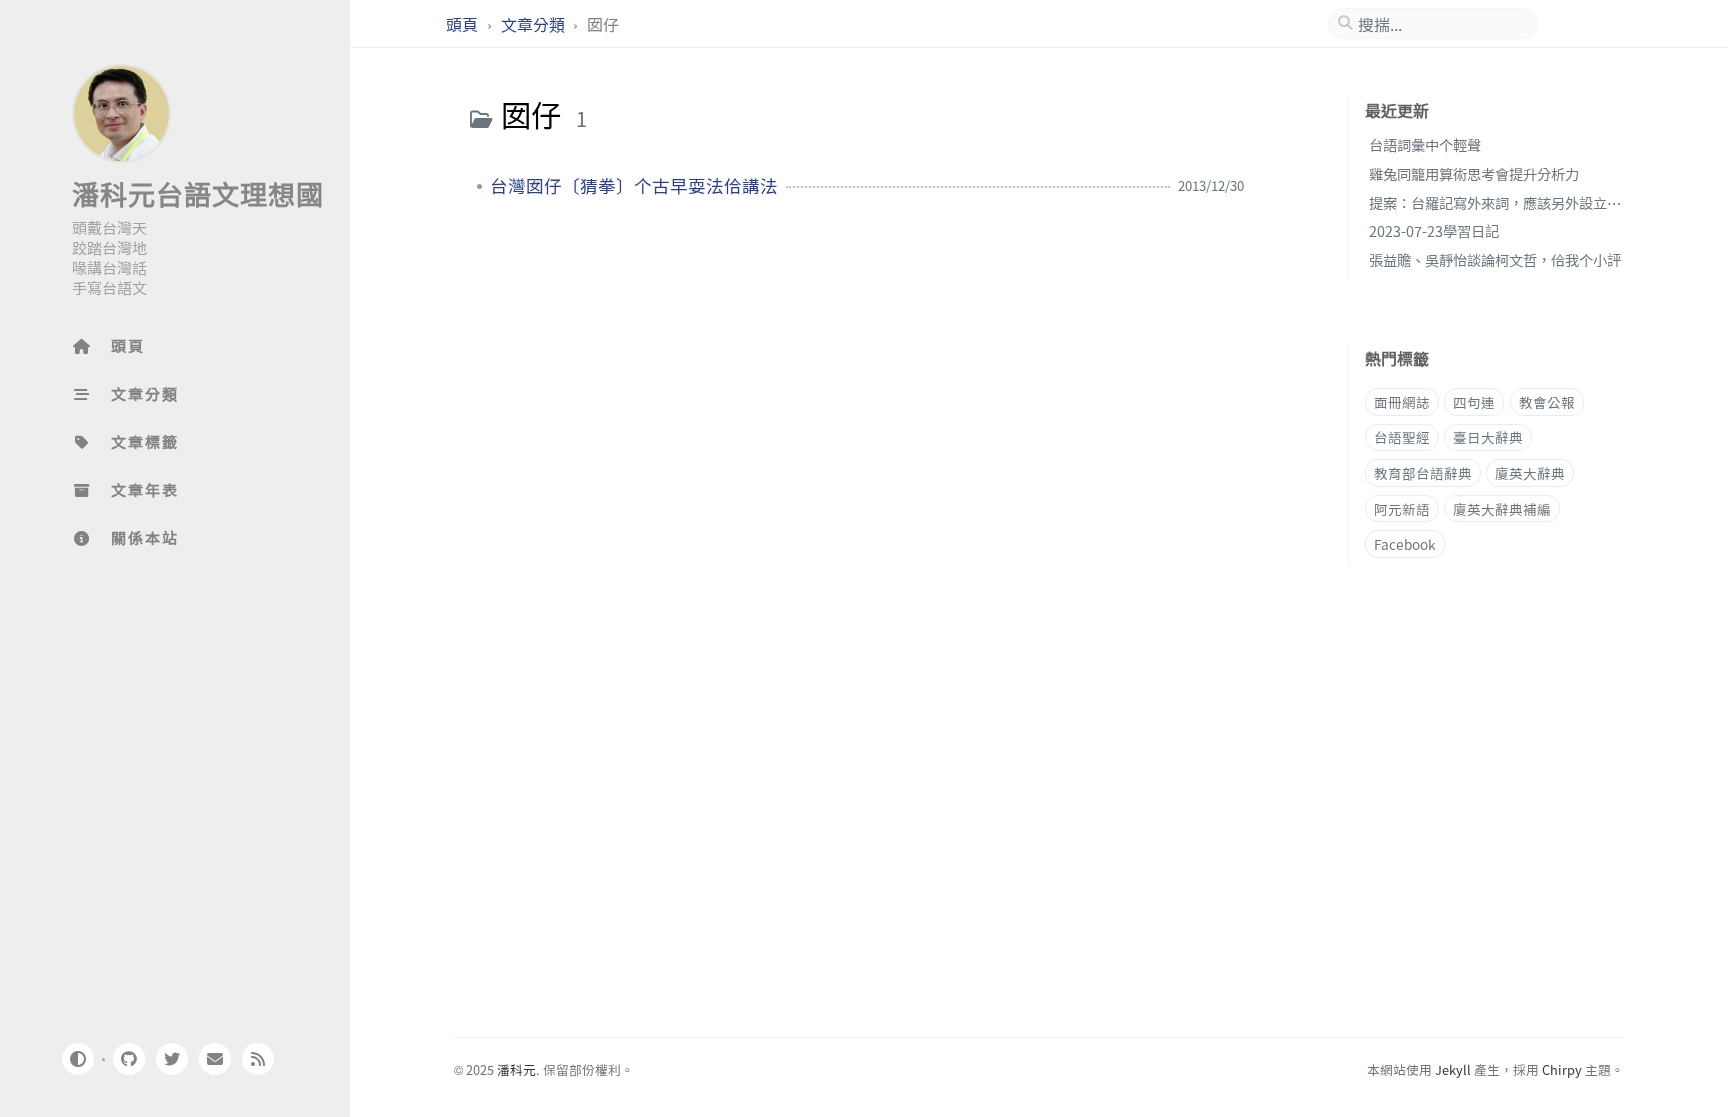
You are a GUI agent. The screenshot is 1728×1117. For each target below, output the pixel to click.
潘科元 (516, 1069)
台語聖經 (1402, 437)
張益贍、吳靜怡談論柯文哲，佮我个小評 (1495, 259)
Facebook (1405, 544)
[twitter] (172, 1059)
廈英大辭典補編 (1502, 509)
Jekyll (1453, 1069)
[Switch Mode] (77, 1059)
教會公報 (1547, 402)
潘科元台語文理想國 (198, 193)
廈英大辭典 (1530, 473)
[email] (215, 1059)
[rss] (258, 1059)
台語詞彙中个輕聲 (1425, 144)
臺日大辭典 (1488, 437)
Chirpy (1562, 1069)
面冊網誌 (1402, 402)
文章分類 (535, 24)
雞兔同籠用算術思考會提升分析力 (1474, 173)
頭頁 (464, 24)
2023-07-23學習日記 (1434, 230)
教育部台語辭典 (1423, 473)
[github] (128, 1059)
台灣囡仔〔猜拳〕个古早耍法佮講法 (634, 186)
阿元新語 (1402, 509)
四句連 (1474, 402)
